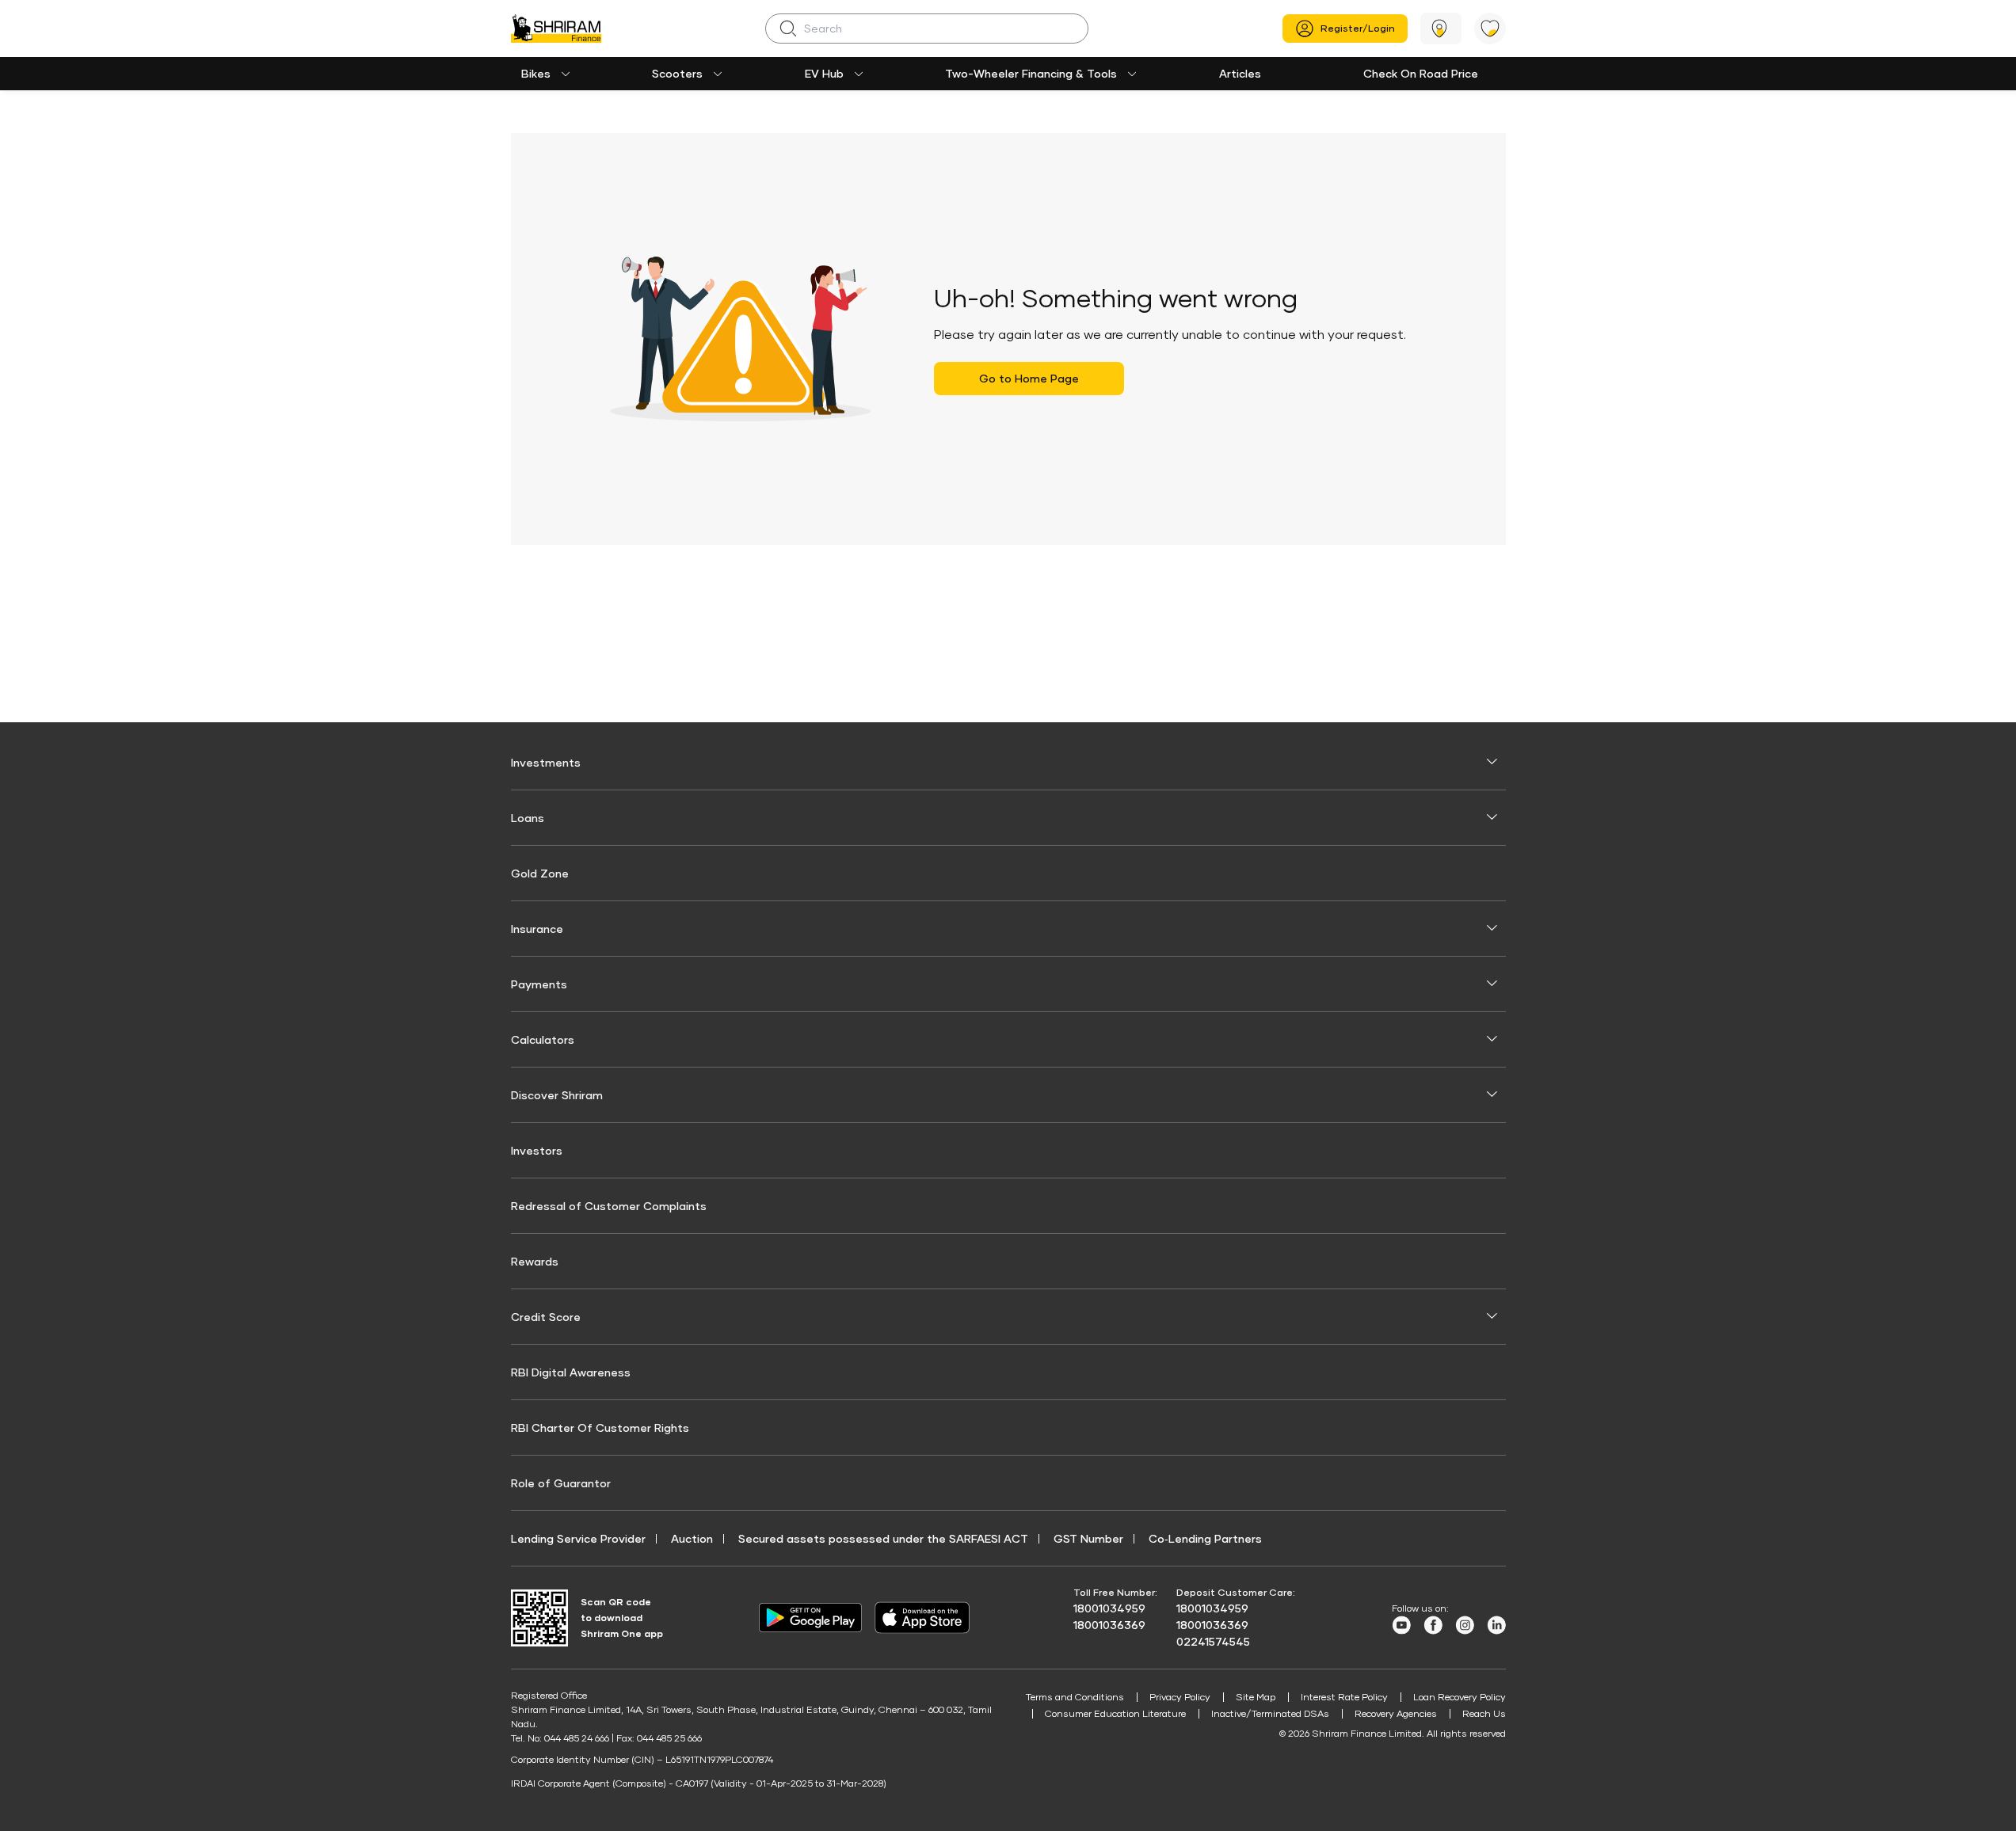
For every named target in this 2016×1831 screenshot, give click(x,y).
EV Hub (824, 73)
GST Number (1088, 1538)
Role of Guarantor (561, 1483)
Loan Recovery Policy (1460, 1697)
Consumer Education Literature (1115, 1713)
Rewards (535, 1261)
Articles (1240, 73)
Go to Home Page (1029, 378)
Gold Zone (540, 873)
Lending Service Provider (578, 1538)
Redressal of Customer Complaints (609, 1206)
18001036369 (1109, 1625)
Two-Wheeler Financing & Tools (1031, 73)
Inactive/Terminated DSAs (1270, 1713)
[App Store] (926, 1618)
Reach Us (1484, 1713)
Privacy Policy (1180, 1697)
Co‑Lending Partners (1205, 1538)
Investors (537, 1150)
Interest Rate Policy (1344, 1697)
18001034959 (1109, 1608)
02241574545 (1213, 1641)
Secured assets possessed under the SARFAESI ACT (883, 1538)
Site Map (1256, 1697)
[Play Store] (810, 1618)
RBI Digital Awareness (571, 1372)
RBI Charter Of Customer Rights (600, 1427)
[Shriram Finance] (556, 29)
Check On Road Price (1421, 73)
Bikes (536, 73)
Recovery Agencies (1396, 1713)
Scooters (677, 73)
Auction (692, 1538)
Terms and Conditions (1075, 1697)
